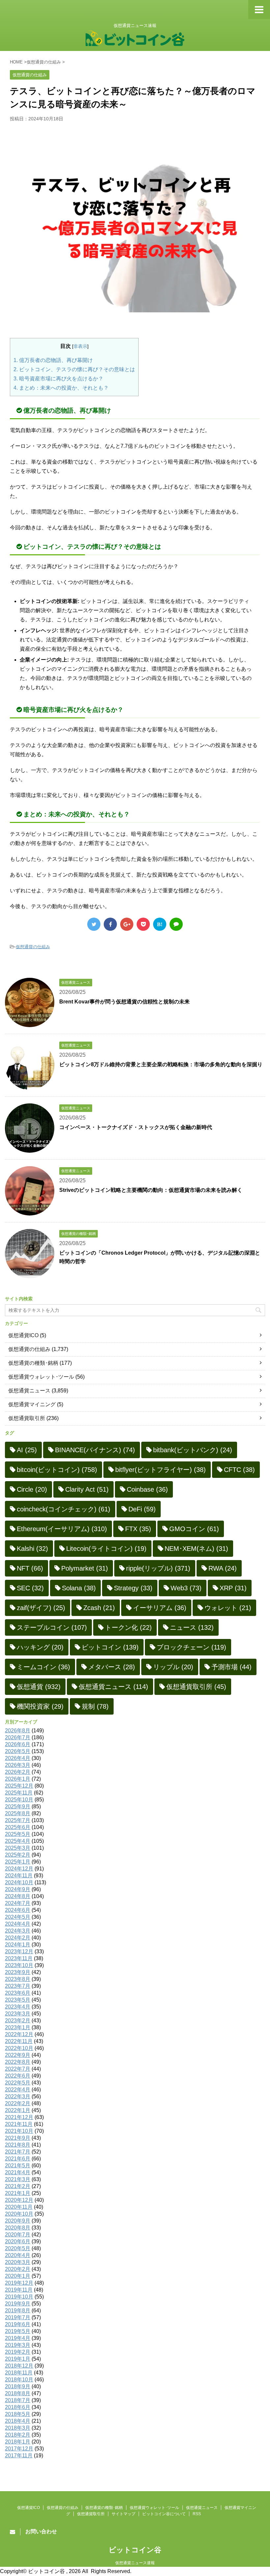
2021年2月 (18, 2186)
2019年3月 (18, 2345)
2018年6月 (18, 2407)
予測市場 (231, 1667)
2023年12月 (19, 1951)
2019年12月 (19, 2283)
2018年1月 (18, 2442)
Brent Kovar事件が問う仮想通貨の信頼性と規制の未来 (124, 1002)
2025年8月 (18, 1813)
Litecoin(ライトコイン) (106, 1549)
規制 (95, 1706)
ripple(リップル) (158, 1568)
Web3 (186, 1588)
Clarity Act (87, 1489)
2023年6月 (18, 1993)
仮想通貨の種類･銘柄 (33, 1363)
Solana (79, 1588)
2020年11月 (19, 2207)
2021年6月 (18, 2159)
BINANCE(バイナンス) (95, 1450)
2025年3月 (18, 1848)
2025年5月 (18, 1834)
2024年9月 (18, 1889)
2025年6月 (18, 1827)
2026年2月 (18, 1772)
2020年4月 (18, 2255)
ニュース (192, 1627)
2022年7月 (18, 2069)
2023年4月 (18, 2007)
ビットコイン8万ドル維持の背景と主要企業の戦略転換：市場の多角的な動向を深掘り (161, 1064)
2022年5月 (18, 2083)
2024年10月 (19, 1882)
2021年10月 (19, 2131)
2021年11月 (19, 2124)
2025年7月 (18, 1820)
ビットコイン (110, 1647)
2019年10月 (19, 2297)
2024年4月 (18, 1924)
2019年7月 (18, 2317)
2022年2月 (18, 2103)
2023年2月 (18, 2021)
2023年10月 (19, 1965)
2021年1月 (18, 2193)
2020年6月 (18, 2241)
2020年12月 (19, 2200)
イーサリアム (160, 1608)
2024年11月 (19, 1876)
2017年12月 (19, 2449)
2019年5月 (18, 2331)
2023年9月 (18, 1972)
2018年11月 (19, 2373)
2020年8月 (18, 2228)
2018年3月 (18, 2428)
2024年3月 (18, 1931)
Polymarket (85, 1568)
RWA (223, 1568)
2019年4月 (18, 2338)
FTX (138, 1529)
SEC (30, 1588)
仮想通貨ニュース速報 (135, 2563)
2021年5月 (18, 2166)
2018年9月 (18, 2386)
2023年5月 (18, 2000)
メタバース (112, 1667)
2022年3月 (18, 2096)
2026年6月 (18, 1744)
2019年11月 (19, 2290)
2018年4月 (18, 2421)
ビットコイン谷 (135, 2550)
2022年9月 (18, 2055)
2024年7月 (18, 1903)
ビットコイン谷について (164, 2514)
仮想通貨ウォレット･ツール (41, 1377)
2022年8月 (18, 2062)
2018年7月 (18, 2400)
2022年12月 (19, 2034)
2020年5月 (18, 2248)
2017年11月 (19, 2456)
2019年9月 (18, 2304)
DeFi (142, 1509)
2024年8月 (18, 1896)
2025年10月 (19, 1800)
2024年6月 (18, 1910)
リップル (173, 1667)
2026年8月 (18, 1731)
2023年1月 (18, 2027)
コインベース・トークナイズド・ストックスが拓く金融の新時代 (136, 1127)
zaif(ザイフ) (41, 1608)
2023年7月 (18, 1986)
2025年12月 (19, 1786)
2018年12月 (19, 2366)
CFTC (239, 1470)
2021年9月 (18, 2138)
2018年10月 (19, 2380)
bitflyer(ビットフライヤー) (161, 1470)
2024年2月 (18, 1938)
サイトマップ (123, 2514)
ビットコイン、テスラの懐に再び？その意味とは (74, 369)
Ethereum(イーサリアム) (62, 1529)
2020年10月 (19, 2214)
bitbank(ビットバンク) (193, 1450)
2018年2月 (18, 2435)
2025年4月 (18, 1841)
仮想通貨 (39, 1687)
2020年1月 (18, 2276)
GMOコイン (194, 1529)
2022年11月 (19, 2041)
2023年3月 (18, 2014)
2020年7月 (18, 2235)
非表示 (80, 346)
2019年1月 (18, 2359)
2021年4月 (18, 2172)
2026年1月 (18, 1779)
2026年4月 (18, 1758)
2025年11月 (19, 1793)
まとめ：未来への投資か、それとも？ (61, 388)
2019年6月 (18, 2324)
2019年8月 (18, 2311)
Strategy (133, 1588)
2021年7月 (18, 2152)
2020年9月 (18, 2221)
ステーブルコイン (52, 1627)
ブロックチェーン (191, 1647)
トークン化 (128, 1627)
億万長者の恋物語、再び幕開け (53, 360)
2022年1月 (18, 2110)
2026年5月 (18, 1751)
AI (27, 1450)
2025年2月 (18, 1855)
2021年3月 (18, 2179)
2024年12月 (19, 1869)
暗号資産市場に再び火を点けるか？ (58, 379)
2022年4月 (18, 2090)
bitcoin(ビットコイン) (57, 1470)
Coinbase (147, 1489)
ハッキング (40, 1647)
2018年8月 (18, 2393)
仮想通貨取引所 (27, 1418)
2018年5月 (18, 2414)
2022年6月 (18, 2076)
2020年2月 (18, 2269)
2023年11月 (19, 1958)
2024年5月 (18, 1917)
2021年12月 (19, 2117)
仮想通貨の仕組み (33, 947)
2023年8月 (18, 1979)
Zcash (99, 1608)
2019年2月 (18, 2352)
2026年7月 (18, 1737)
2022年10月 (19, 2048)
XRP (233, 1588)
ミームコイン (43, 1667)
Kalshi (32, 1549)
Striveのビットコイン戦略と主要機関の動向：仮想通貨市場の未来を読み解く (151, 1190)
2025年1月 (18, 1862)
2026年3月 (18, 1765)
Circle (32, 1489)
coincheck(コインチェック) (64, 1509)
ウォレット (228, 1608)
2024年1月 (18, 1945)
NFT (30, 1568)
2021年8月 (18, 2145)
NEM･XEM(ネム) (196, 1549)
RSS (197, 2514)
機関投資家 (40, 1706)
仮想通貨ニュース (29, 1391)
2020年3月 (18, 2262)
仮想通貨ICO (23, 1335)
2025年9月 (18, 1806)
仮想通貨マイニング (32, 1404)
